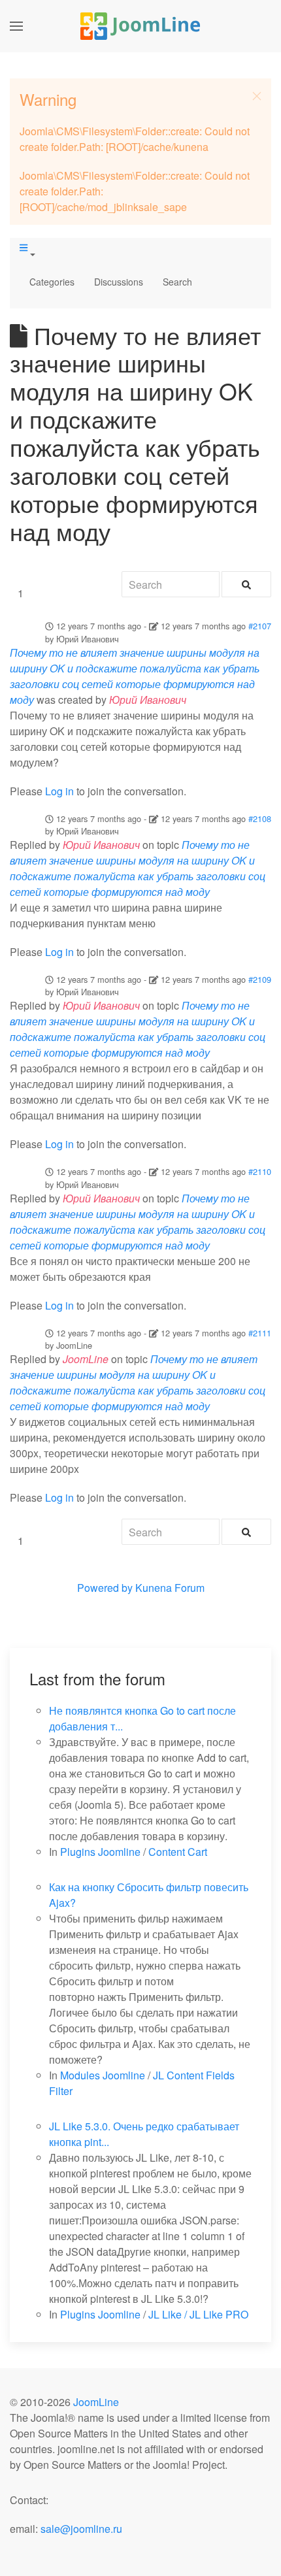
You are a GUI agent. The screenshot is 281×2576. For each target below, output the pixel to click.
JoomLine (96, 2402)
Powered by (105, 1588)
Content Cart (178, 1852)
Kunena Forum (170, 1588)
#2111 (260, 1333)
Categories (52, 282)
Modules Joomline (103, 2075)
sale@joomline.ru (81, 2529)
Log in (59, 791)
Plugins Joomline (100, 1852)
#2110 (260, 1171)
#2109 (260, 979)
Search (177, 282)
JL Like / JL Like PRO (198, 2314)
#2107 (260, 626)
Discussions (119, 282)
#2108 (260, 818)
